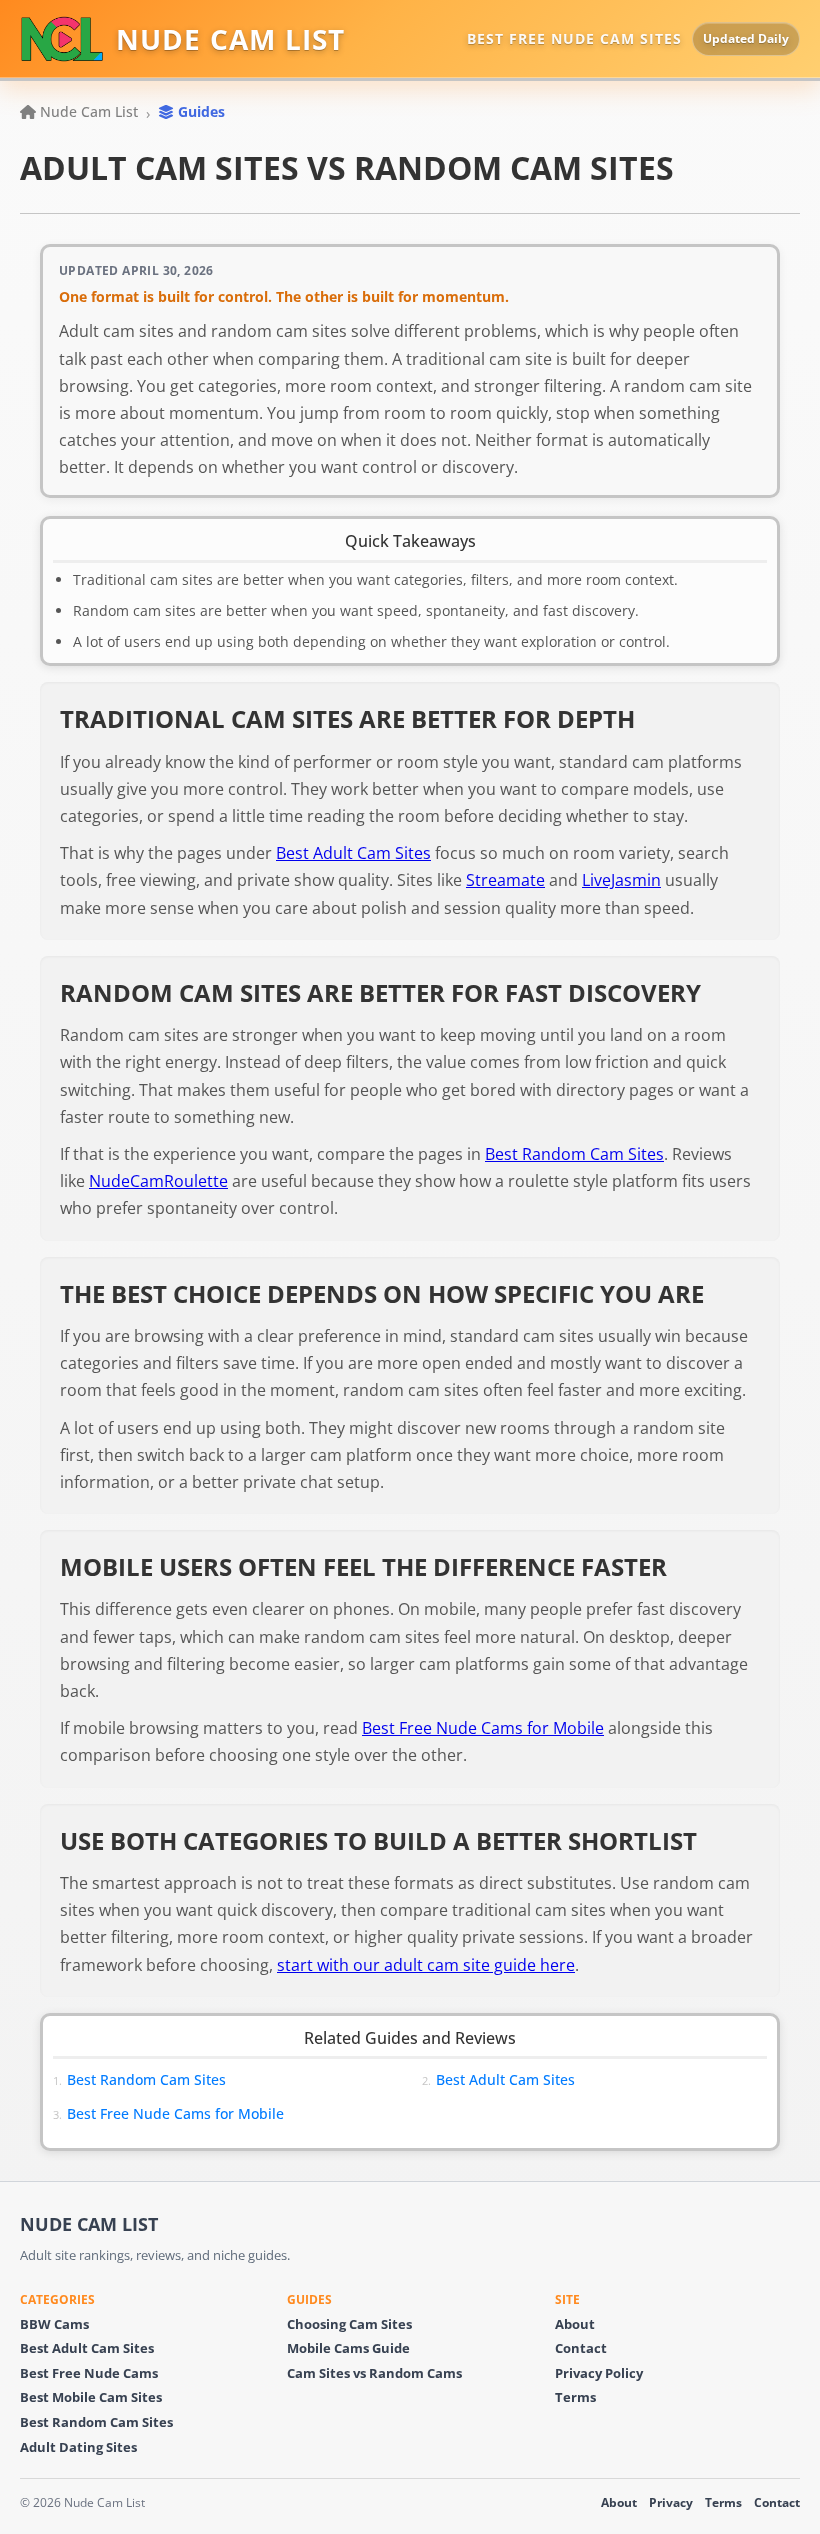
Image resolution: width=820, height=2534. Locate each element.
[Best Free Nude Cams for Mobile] (385, 2114)
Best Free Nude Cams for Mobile (483, 1728)
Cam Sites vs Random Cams (374, 2373)
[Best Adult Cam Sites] (754, 2080)
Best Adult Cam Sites (353, 853)
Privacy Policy (599, 2373)
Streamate (505, 880)
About (575, 2324)
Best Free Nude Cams (89, 2373)
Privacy (671, 2502)
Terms (575, 2397)
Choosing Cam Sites (349, 2324)
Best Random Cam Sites (574, 1154)
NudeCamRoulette (158, 1181)
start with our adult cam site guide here (426, 1965)
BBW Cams (54, 2324)
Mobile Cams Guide (348, 2348)
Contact (581, 2348)
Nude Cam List (89, 111)
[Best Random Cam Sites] (385, 2080)
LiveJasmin (621, 880)
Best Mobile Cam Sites (91, 2397)
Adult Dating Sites (78, 2447)
